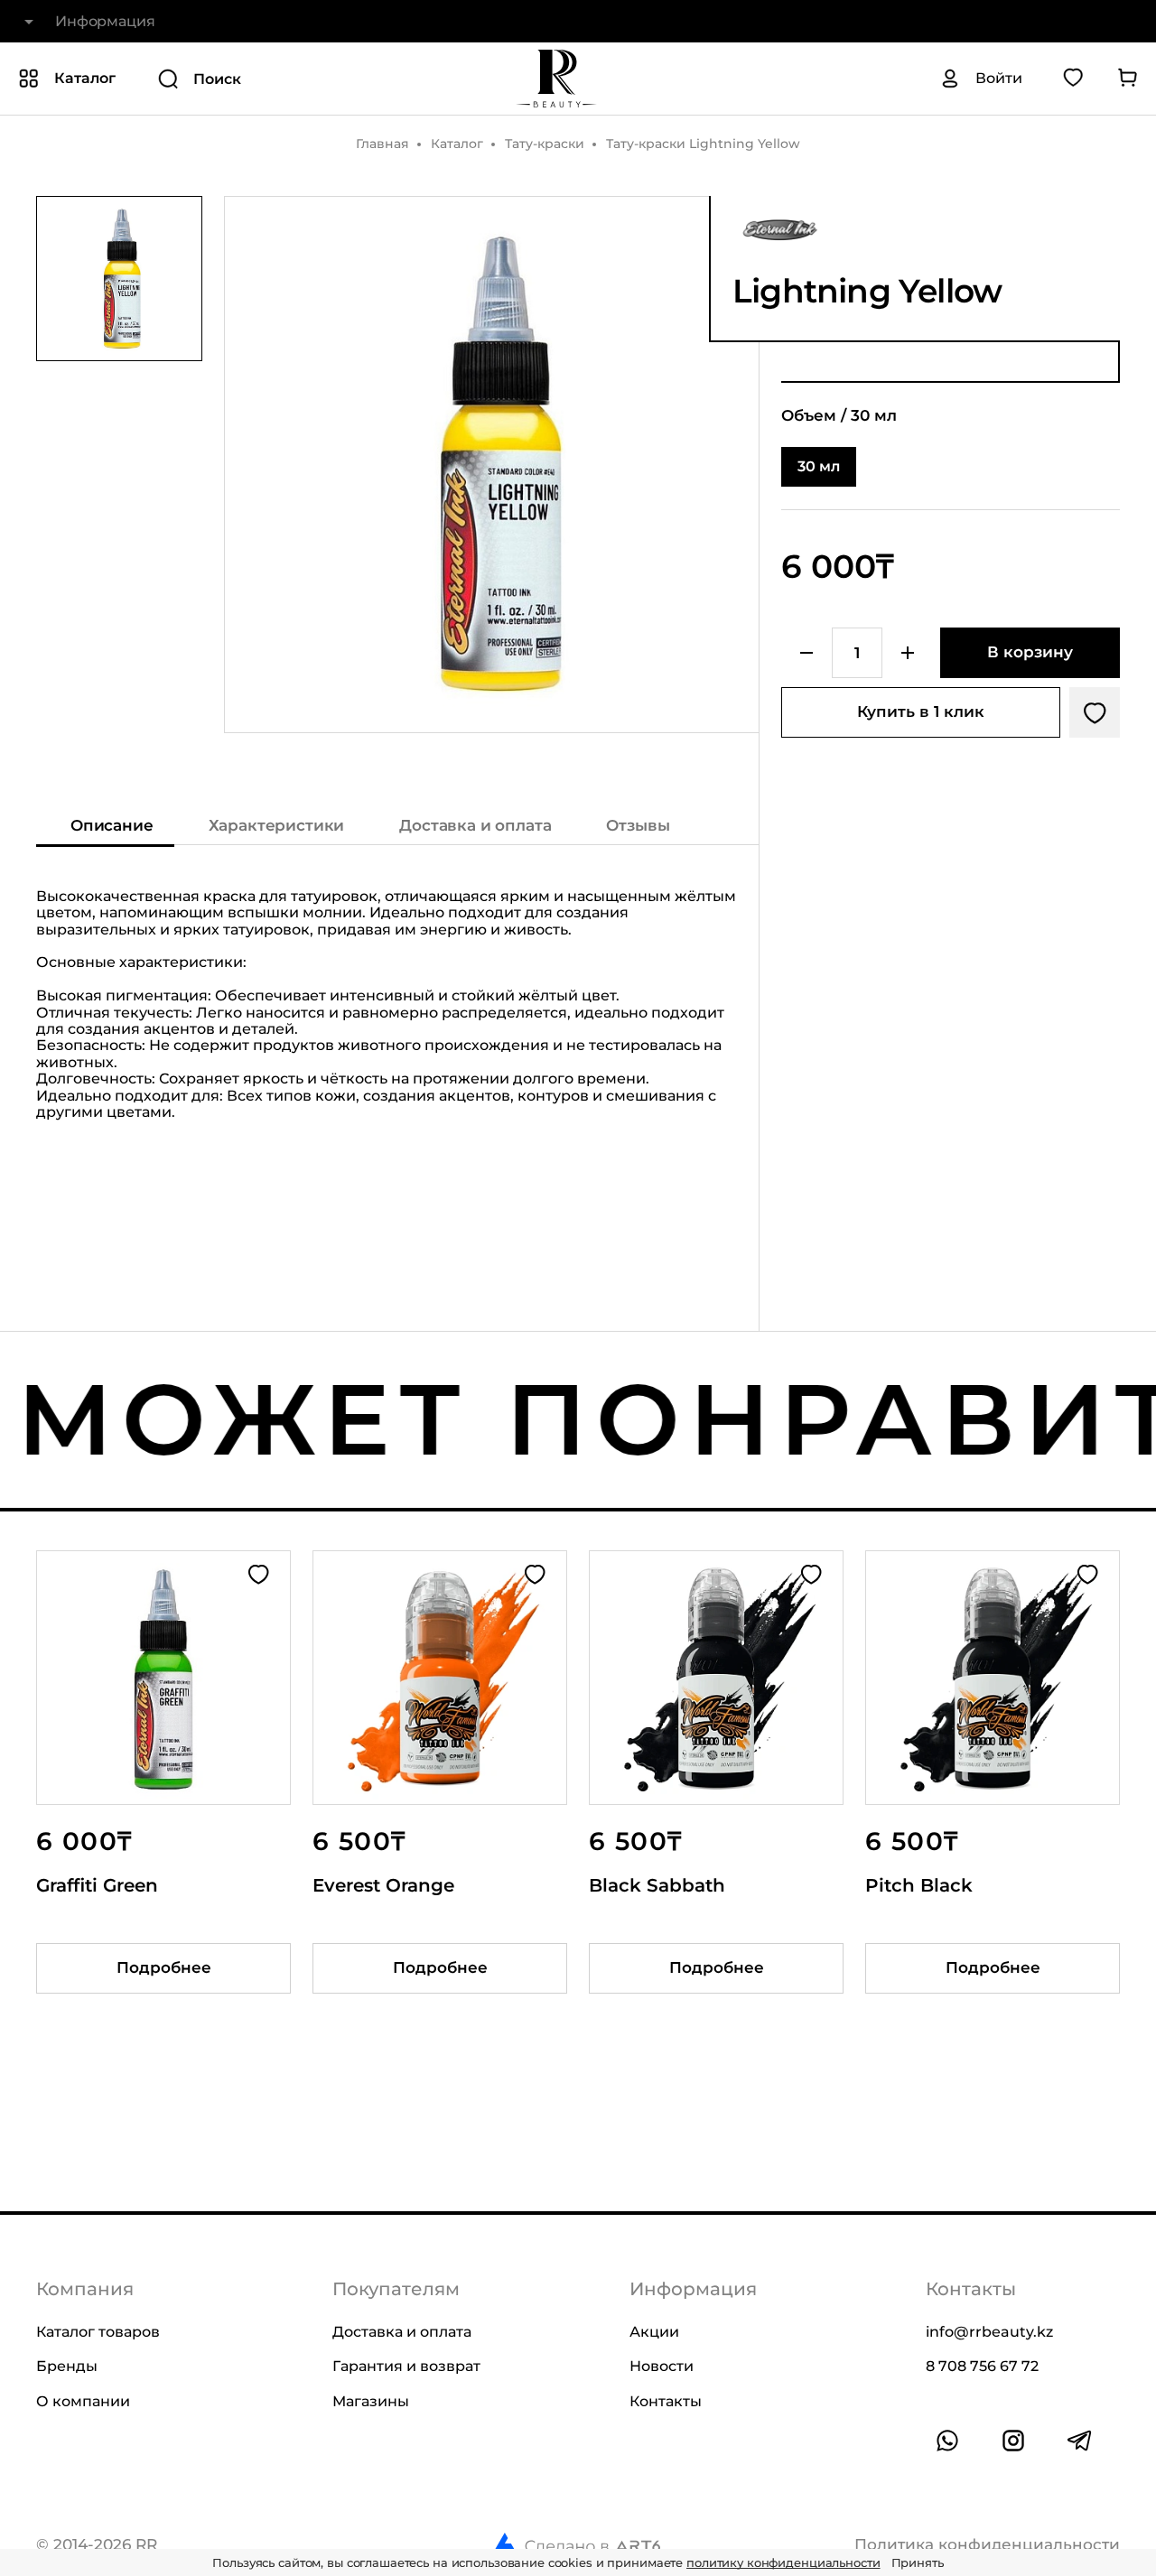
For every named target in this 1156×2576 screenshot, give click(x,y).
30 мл (819, 466)
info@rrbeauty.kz (989, 2332)
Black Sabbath (657, 1886)
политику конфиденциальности (783, 2562)
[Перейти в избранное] (1073, 79)
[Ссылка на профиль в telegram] (1079, 2441)
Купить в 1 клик (921, 711)
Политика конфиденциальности (987, 2545)
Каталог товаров (98, 2332)
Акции (654, 2332)
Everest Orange (383, 1886)
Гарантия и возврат (406, 2366)
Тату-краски (545, 144)
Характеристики (277, 825)
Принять (918, 2562)
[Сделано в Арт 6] (576, 2545)
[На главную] (556, 79)
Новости (662, 2366)
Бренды (67, 2366)
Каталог (457, 144)
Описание (112, 825)
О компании (83, 2401)
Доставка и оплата (475, 825)
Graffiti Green (97, 1886)
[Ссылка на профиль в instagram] (1013, 2441)
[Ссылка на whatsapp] (947, 2441)
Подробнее (164, 1968)
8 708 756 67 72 (982, 2366)
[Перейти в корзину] (1127, 79)
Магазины (371, 2401)
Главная (382, 144)
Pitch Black (919, 1886)
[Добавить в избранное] (1095, 712)
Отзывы (638, 825)
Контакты (666, 2401)
